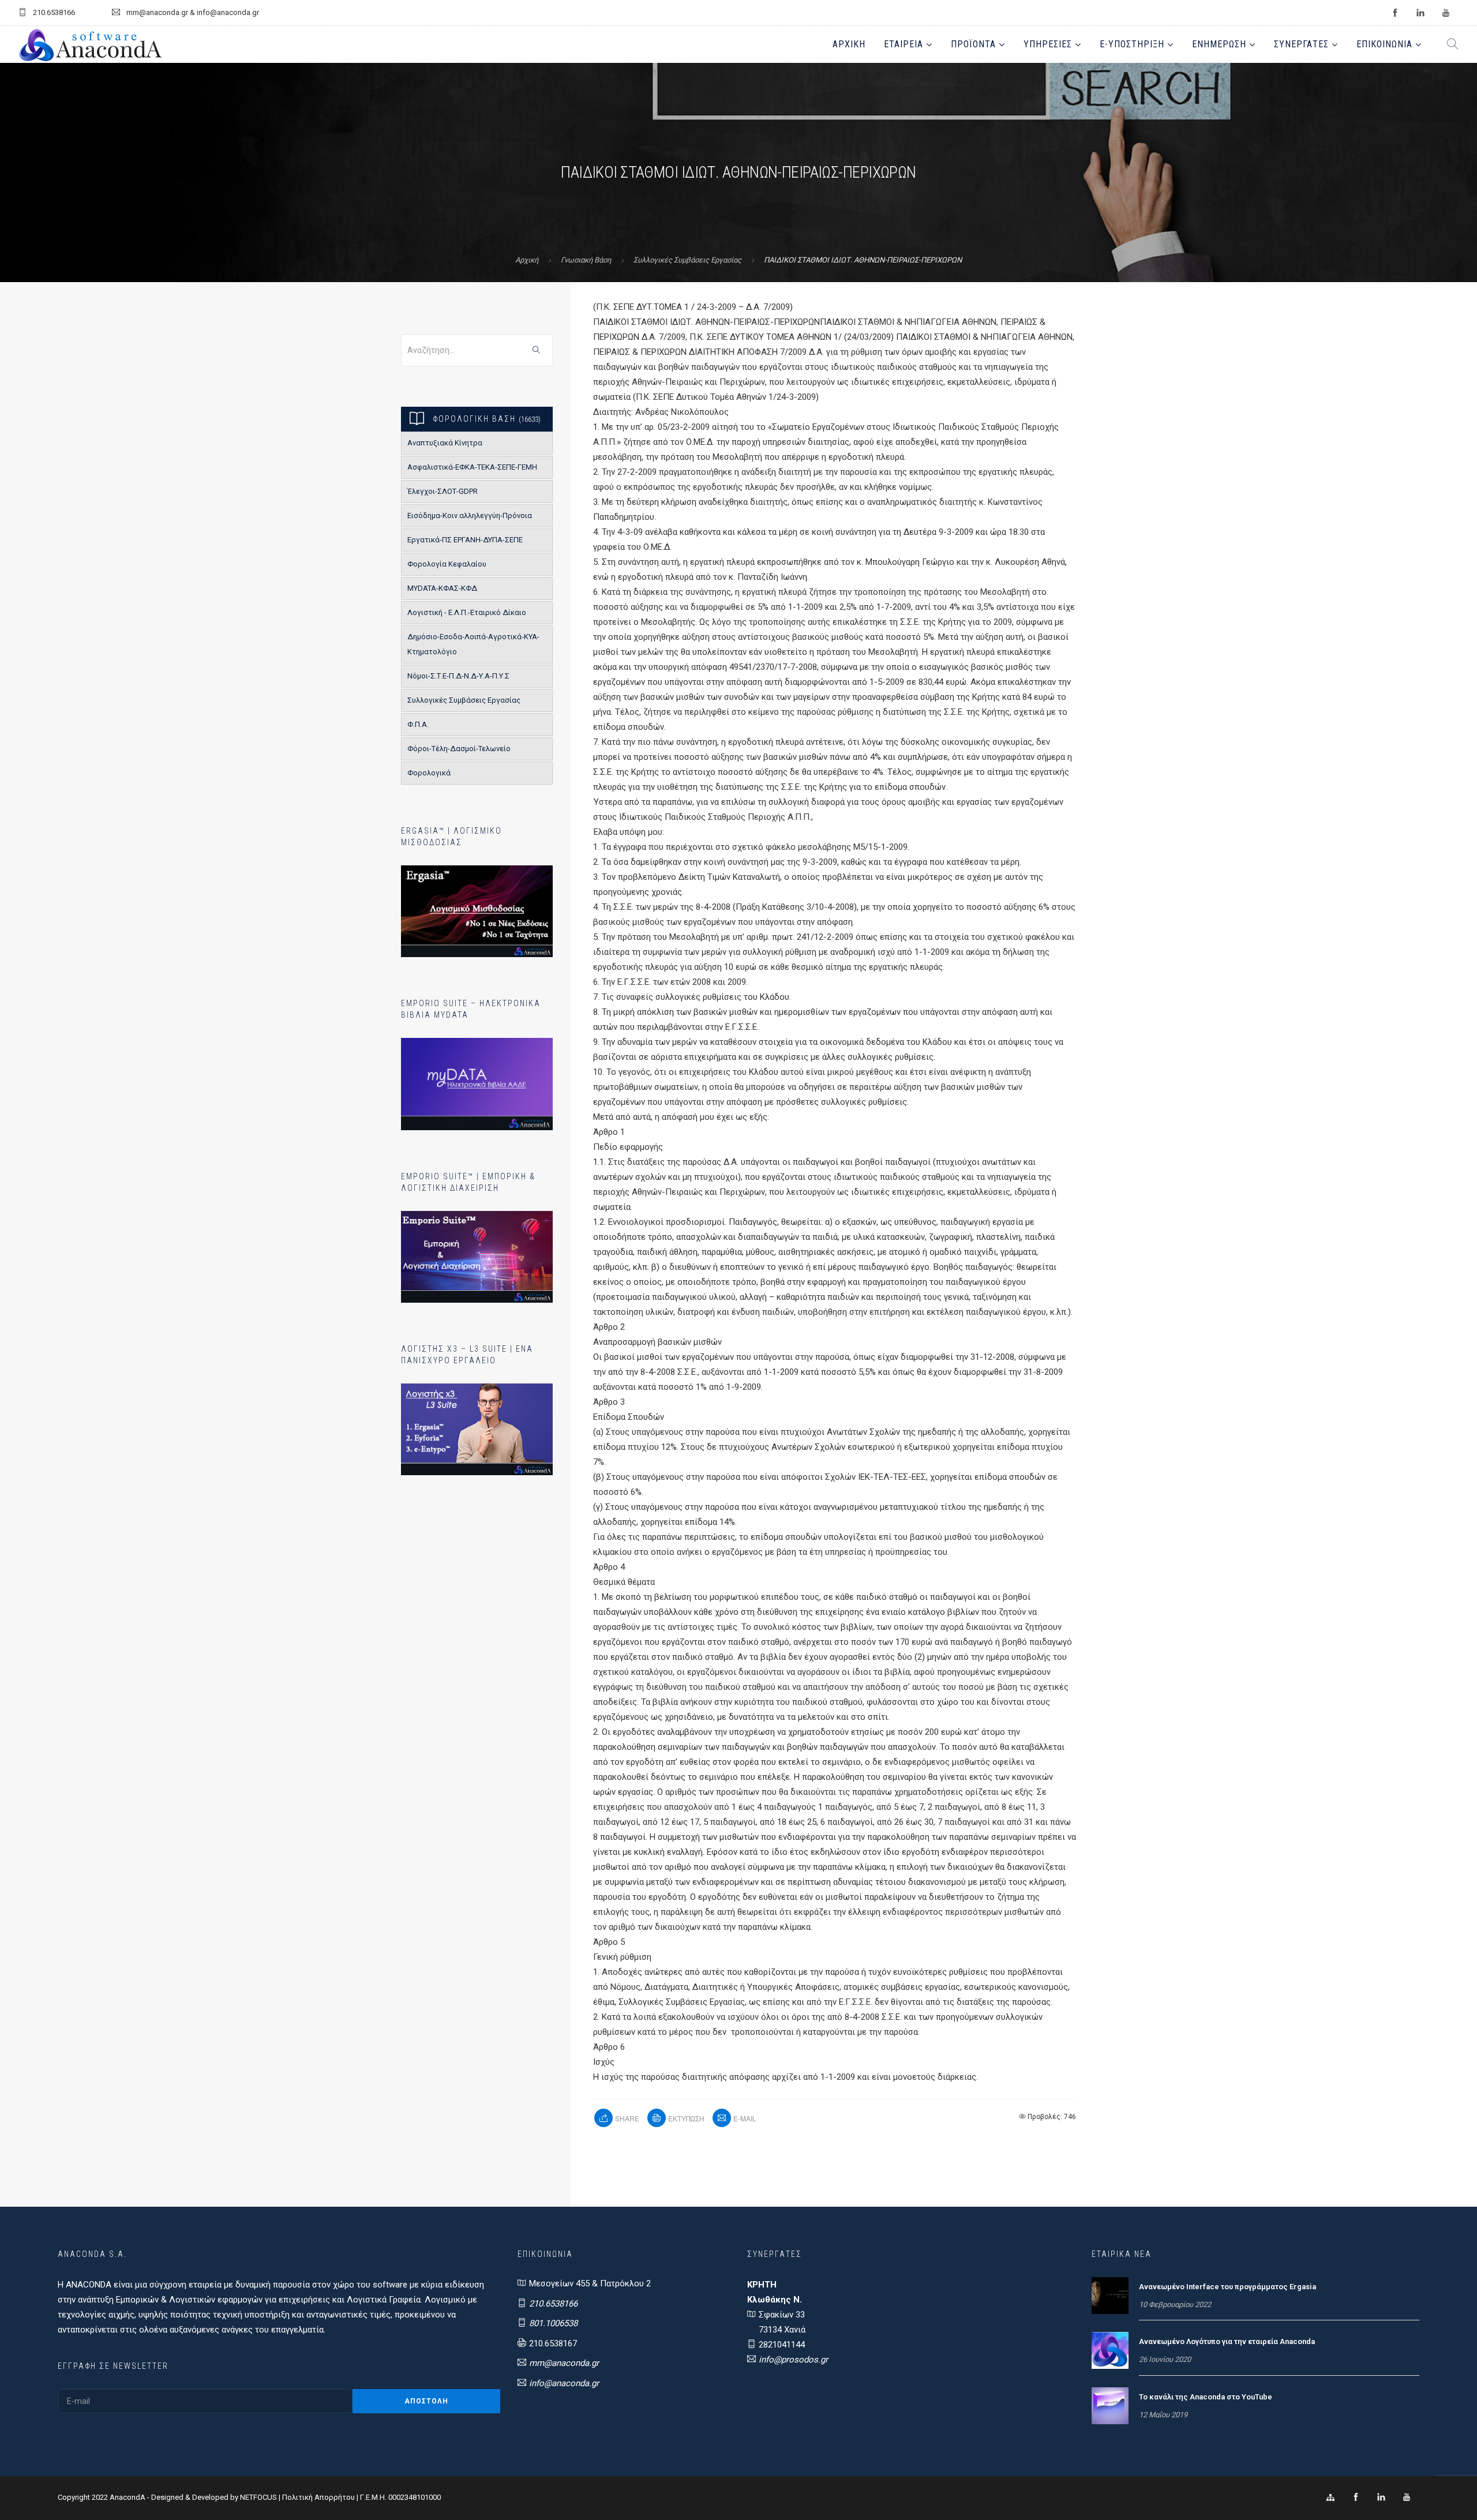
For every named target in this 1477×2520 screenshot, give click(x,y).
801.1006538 (553, 2323)
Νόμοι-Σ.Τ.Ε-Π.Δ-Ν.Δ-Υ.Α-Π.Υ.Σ (458, 676)
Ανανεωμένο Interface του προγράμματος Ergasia (1227, 2287)
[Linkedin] (1381, 2497)
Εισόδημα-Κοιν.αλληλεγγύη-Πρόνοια (470, 515)
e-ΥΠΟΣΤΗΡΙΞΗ (1132, 44)
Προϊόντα (973, 44)
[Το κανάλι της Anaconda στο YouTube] (1110, 2405)
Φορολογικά (429, 773)
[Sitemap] (1330, 2497)
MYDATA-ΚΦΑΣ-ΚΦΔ (442, 588)
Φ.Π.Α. (418, 724)
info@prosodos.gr (793, 2360)
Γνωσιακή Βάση (586, 260)
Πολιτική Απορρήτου (318, 2497)
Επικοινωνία (1384, 44)
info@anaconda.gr (564, 2383)
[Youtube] (1407, 2497)
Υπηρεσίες (1048, 44)
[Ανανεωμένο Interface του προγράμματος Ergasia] (1110, 2295)
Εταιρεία (904, 44)
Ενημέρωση (1219, 44)
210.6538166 (553, 2304)
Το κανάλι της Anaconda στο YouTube (1206, 2397)
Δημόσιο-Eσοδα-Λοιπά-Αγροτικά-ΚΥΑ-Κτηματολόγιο (473, 644)
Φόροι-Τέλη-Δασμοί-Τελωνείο (459, 749)
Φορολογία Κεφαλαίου (447, 564)
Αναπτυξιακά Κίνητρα (445, 443)
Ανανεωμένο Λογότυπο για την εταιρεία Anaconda (1227, 2341)
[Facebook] (1356, 2497)
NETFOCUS (259, 2497)
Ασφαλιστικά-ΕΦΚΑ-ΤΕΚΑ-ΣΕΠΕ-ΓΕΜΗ (472, 467)
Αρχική (849, 44)
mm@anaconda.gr (564, 2363)
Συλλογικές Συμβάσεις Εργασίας (687, 260)
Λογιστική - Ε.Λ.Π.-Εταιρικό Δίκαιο (467, 612)
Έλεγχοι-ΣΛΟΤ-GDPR (443, 491)
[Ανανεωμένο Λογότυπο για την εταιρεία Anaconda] (1110, 2350)
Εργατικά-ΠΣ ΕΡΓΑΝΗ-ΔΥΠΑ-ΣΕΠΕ (465, 540)
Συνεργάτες (1301, 44)
